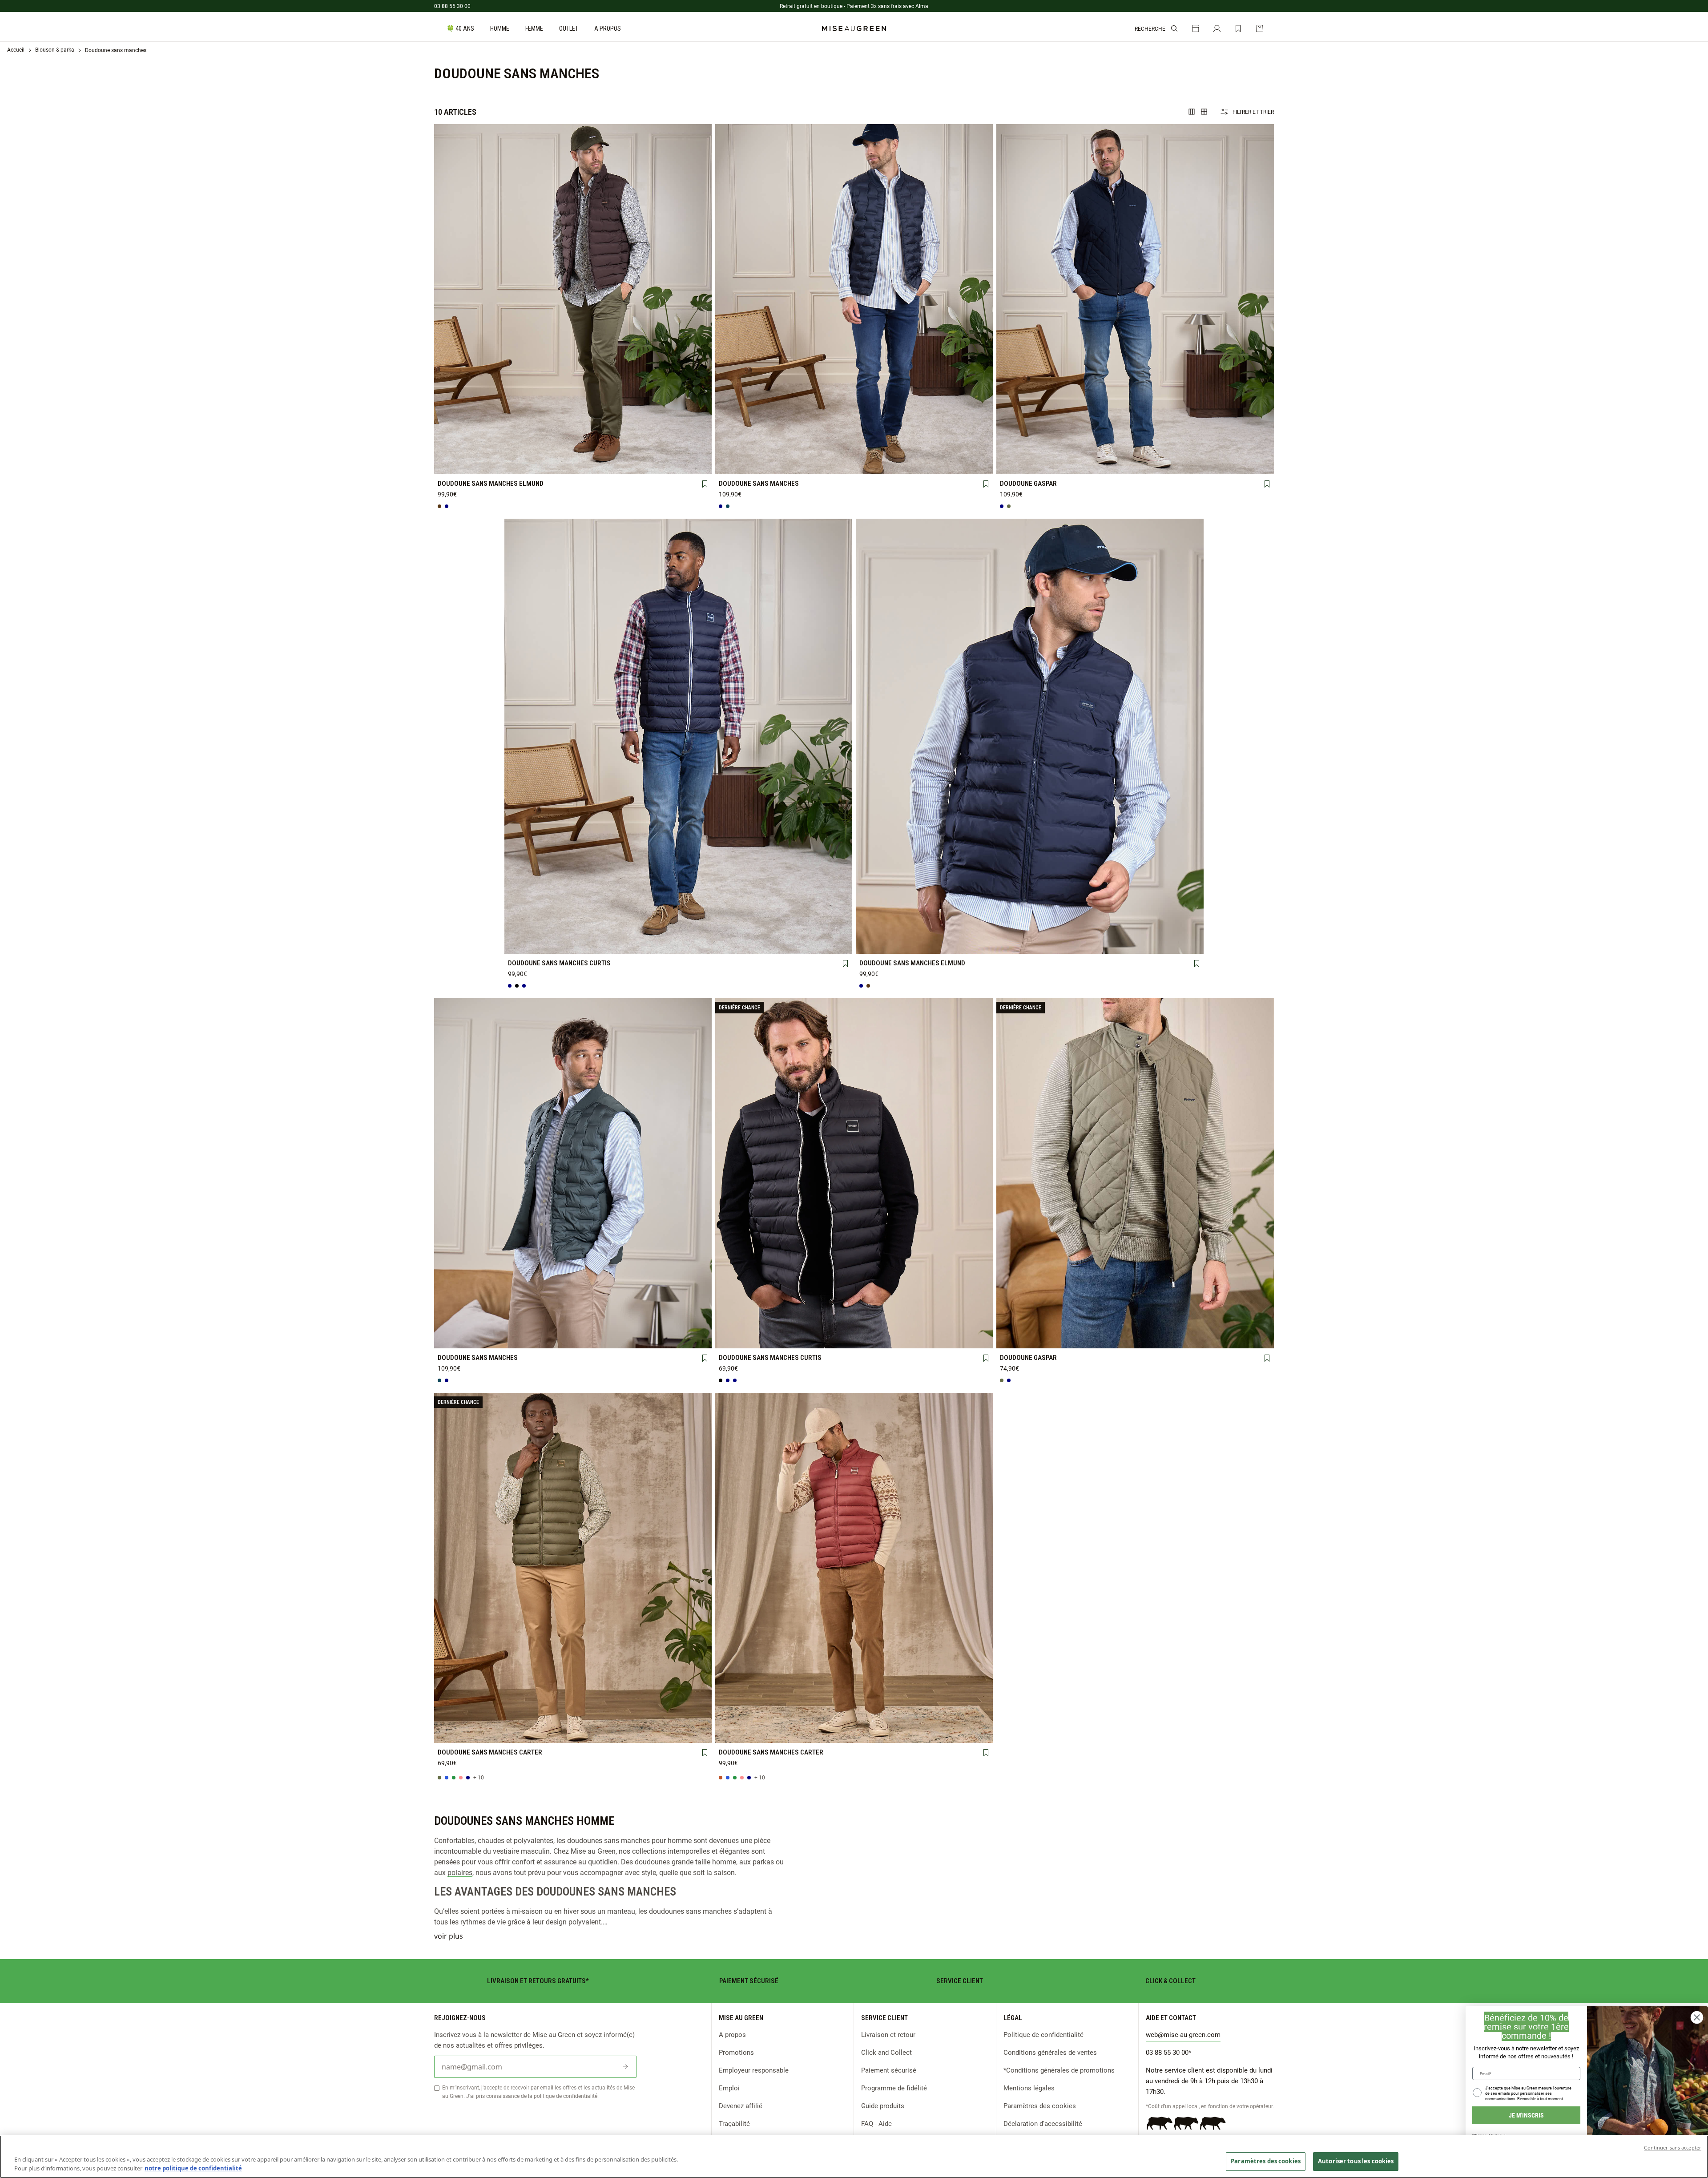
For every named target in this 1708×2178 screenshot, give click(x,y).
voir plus (449, 1936)
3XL (464, 464)
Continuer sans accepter (1673, 2148)
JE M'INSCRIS (1526, 2115)
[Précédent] (441, 299)
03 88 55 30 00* (1168, 2052)
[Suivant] (705, 299)
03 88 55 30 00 (452, 6)
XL (627, 449)
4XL (518, 464)
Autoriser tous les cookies (1356, 2161)
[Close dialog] (1697, 2017)
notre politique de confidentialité (193, 2168)
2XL (682, 449)
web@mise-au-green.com (1183, 2034)
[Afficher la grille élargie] (1192, 112)
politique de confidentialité (566, 2096)
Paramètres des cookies (1040, 2105)
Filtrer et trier (1253, 112)
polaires (460, 1872)
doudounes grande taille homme (685, 1861)
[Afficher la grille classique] (1204, 112)
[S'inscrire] (625, 2067)
